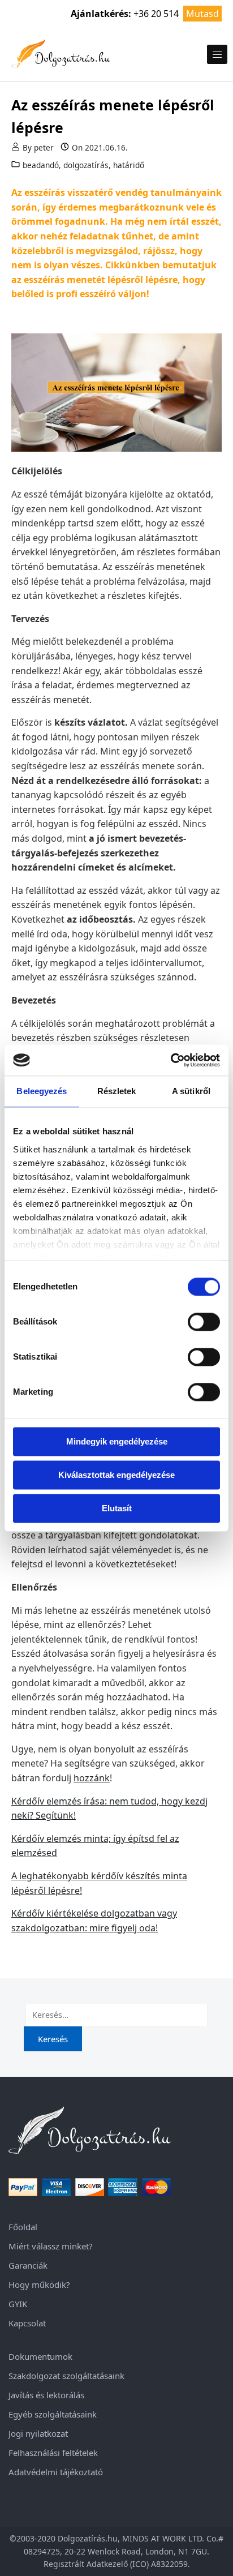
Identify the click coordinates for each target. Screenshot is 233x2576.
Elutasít (117, 1508)
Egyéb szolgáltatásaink (53, 2414)
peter (44, 147)
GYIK (18, 2304)
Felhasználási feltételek (53, 2453)
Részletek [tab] (117, 1091)
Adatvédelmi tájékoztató (56, 2472)
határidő (129, 165)
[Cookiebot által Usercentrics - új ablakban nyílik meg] (171, 1060)
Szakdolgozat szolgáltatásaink (66, 2376)
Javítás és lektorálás (46, 2395)
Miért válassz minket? (51, 2246)
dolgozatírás (86, 165)
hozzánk (92, 1778)
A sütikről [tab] (191, 1091)
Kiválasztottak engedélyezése (116, 1475)
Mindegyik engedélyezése (117, 1441)
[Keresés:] (116, 2015)
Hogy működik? (39, 2284)
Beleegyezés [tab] (42, 1091)
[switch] (204, 1322)
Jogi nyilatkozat (38, 2433)
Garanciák (28, 2265)
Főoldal (23, 2227)
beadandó (41, 165)
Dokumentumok (40, 2356)
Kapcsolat (27, 2323)
